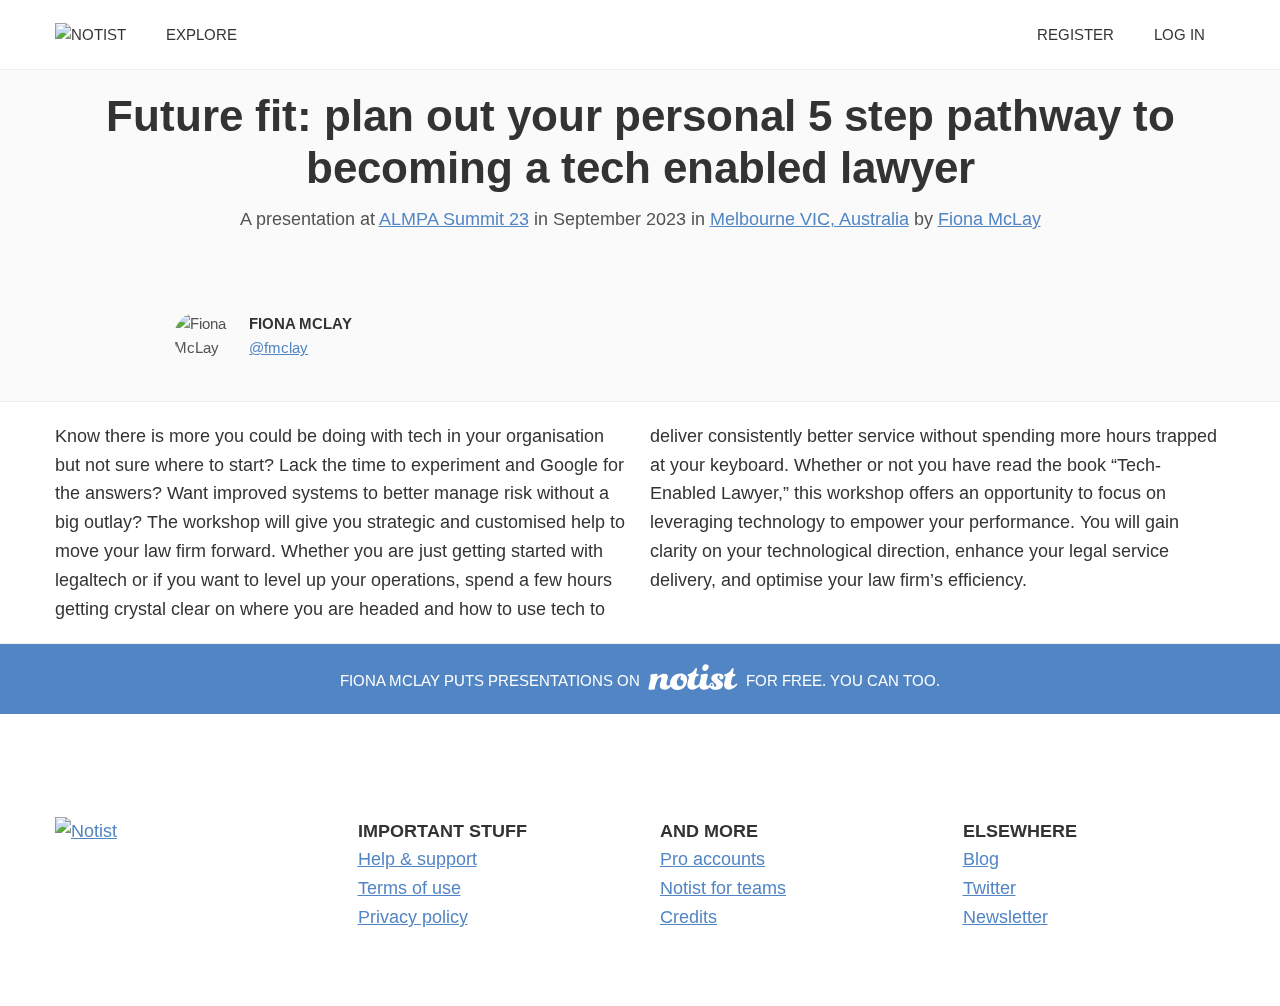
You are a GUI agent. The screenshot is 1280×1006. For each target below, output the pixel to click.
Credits (688, 917)
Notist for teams (723, 888)
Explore (201, 34)
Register (1075, 34)
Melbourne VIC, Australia (809, 219)
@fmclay (278, 347)
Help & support (417, 859)
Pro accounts (712, 859)
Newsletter (1005, 917)
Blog (981, 859)
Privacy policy (413, 917)
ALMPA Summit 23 (454, 219)
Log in (1179, 34)
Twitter (989, 888)
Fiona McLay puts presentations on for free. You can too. (639, 680)
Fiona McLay (989, 219)
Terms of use (409, 888)
